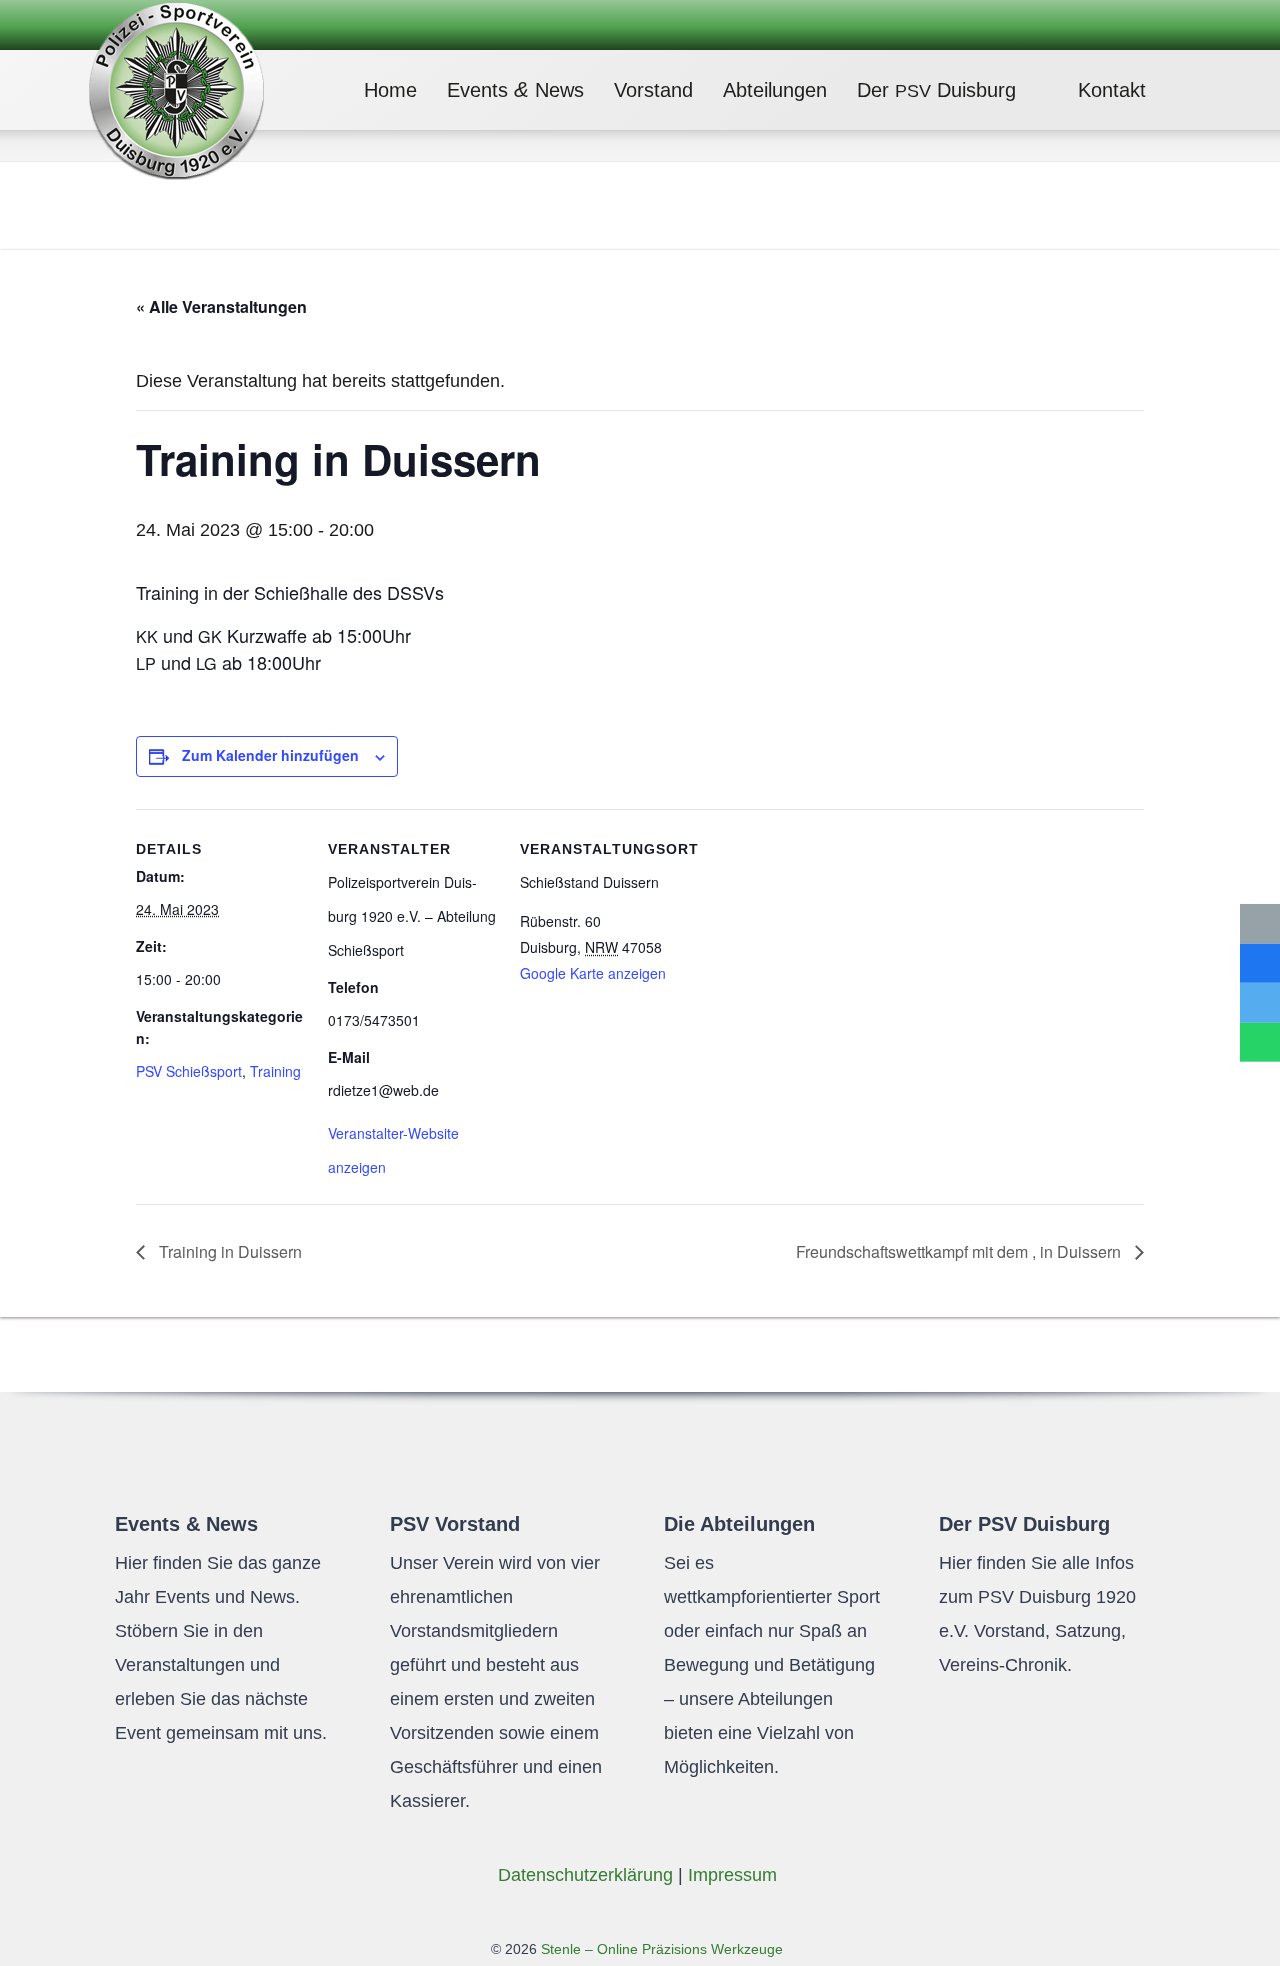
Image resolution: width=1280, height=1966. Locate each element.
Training (275, 1071)
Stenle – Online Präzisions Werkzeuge (660, 1949)
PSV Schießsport (189, 1071)
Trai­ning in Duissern (228, 1251)
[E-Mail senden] (1260, 924)
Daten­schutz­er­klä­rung (585, 1875)
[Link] (176, 90)
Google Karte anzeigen (593, 973)
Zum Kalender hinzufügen (270, 755)
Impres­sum (732, 1875)
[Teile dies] (1260, 963)
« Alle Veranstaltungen (221, 306)
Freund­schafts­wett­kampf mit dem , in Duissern (960, 1251)
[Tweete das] (1260, 1003)
